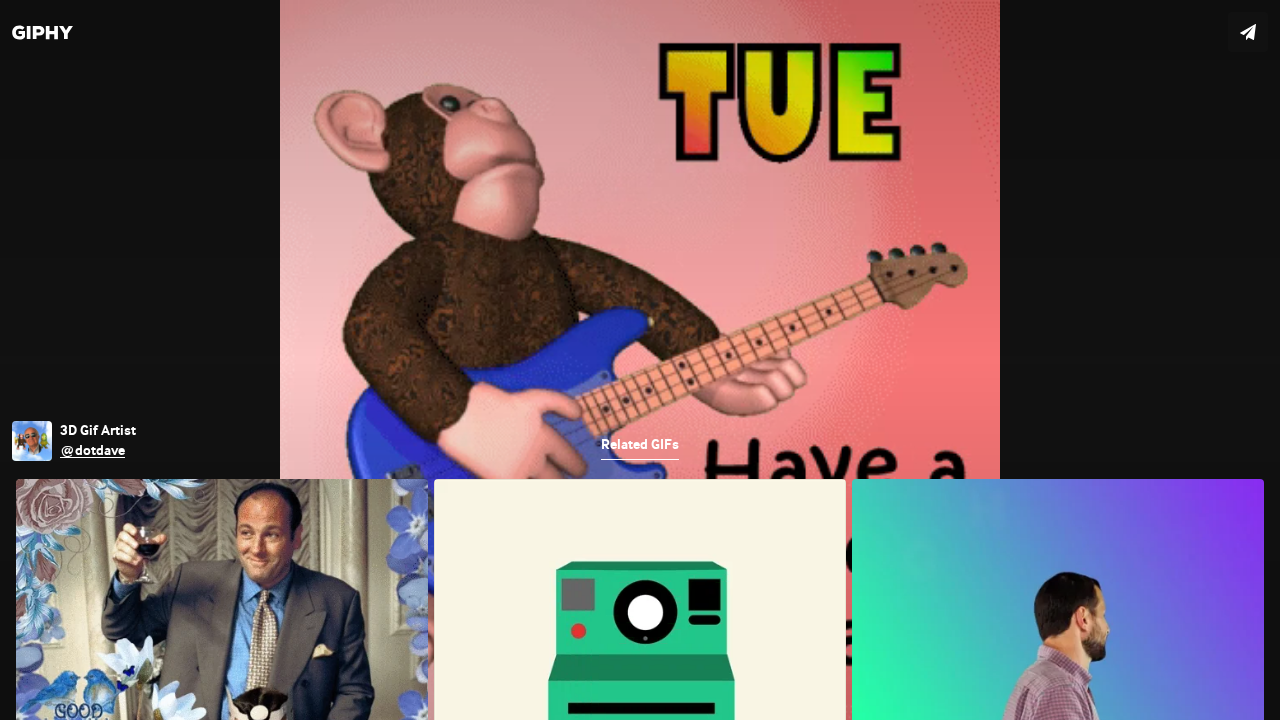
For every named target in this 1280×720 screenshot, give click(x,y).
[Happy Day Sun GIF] (640, 360)
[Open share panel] (1248, 32)
